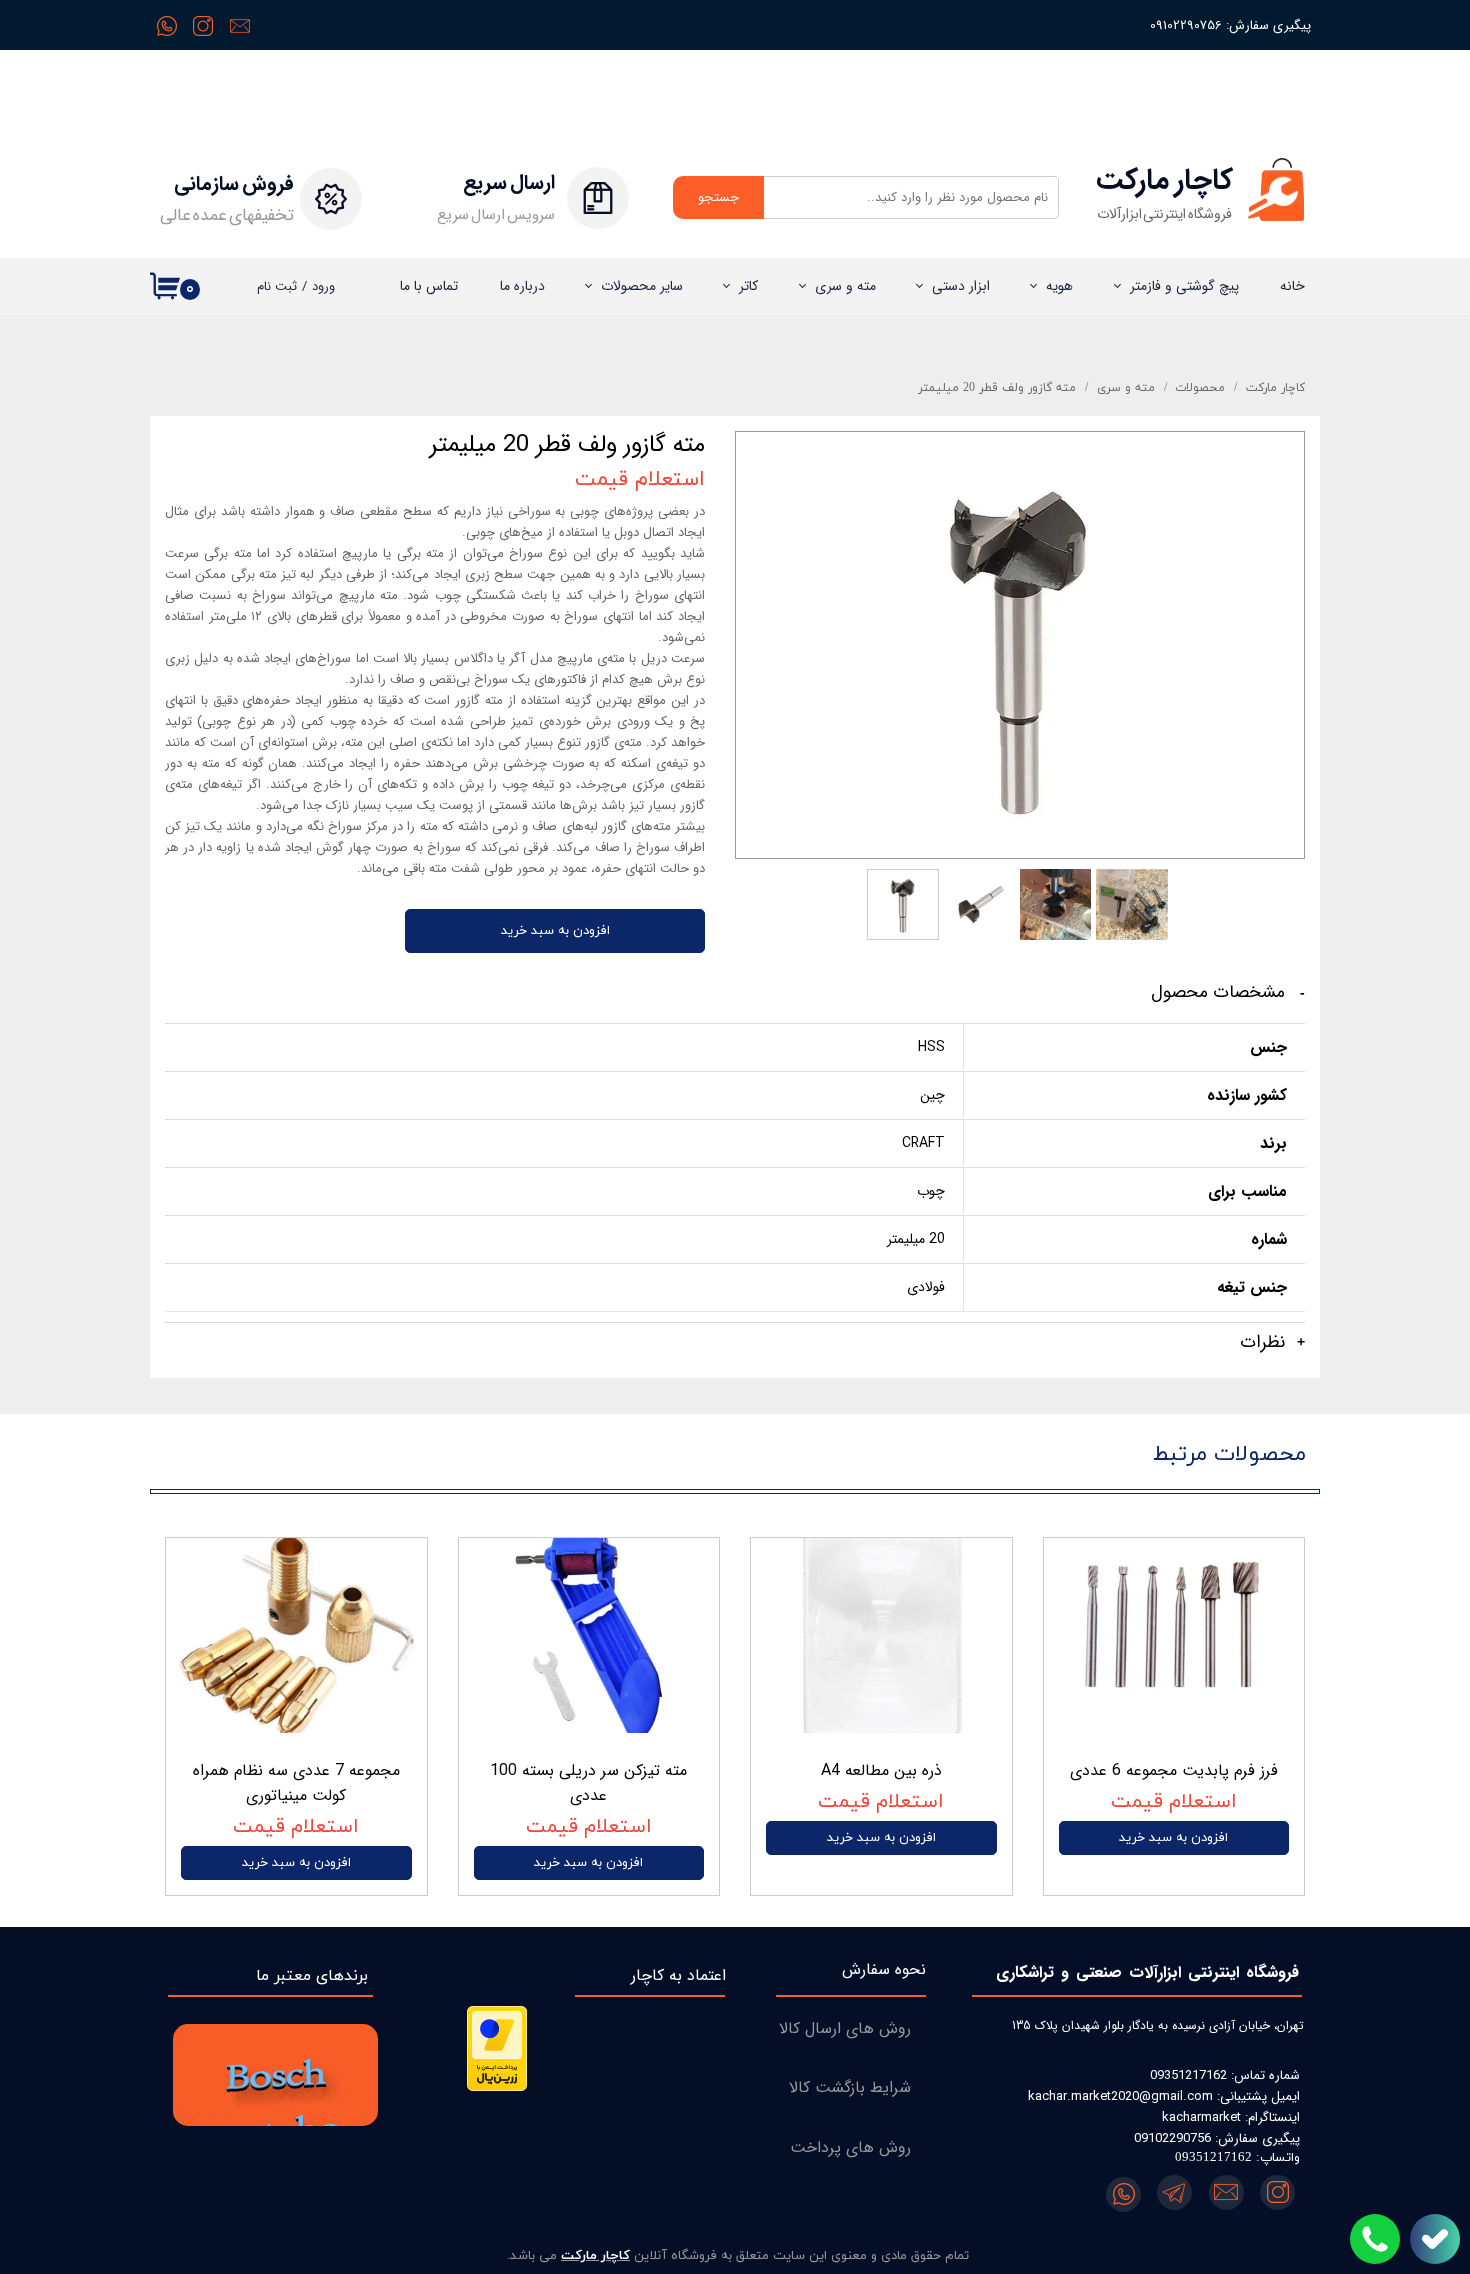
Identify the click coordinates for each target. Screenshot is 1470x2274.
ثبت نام (277, 286)
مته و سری (845, 286)
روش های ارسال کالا (845, 2028)
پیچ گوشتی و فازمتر (1184, 286)
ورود (323, 286)
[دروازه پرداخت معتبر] (497, 2087)
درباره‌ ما (522, 286)
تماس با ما (429, 286)
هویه (1059, 286)
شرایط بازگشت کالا (850, 2087)
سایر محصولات (642, 286)
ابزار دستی (961, 286)
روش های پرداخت (850, 2147)
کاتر (748, 286)
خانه (1292, 286)
